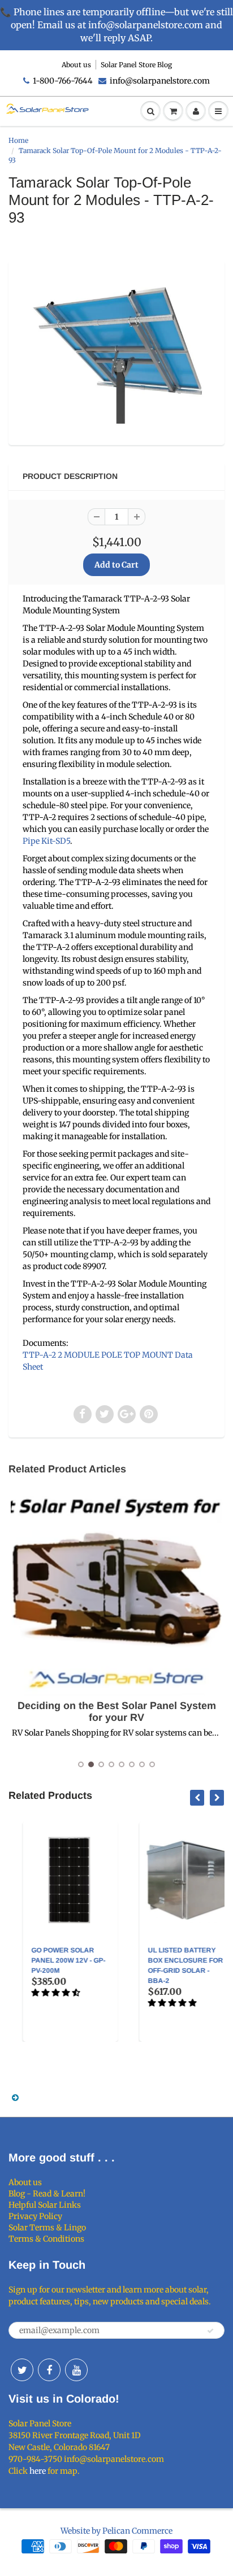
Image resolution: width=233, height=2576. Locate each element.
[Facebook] (49, 2370)
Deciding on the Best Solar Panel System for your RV (117, 1712)
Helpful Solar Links (45, 2205)
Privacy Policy (35, 2216)
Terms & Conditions (46, 2239)
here (38, 2471)
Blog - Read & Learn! (47, 2194)
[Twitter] (22, 2370)
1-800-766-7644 (63, 81)
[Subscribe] (210, 2331)
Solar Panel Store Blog (136, 65)
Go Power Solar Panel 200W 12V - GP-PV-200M (56, 1960)
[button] (44, 1993)
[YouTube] (76, 2370)
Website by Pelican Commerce (116, 2531)
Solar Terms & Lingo (47, 2228)
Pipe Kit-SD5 (46, 841)
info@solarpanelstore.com (160, 81)
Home (18, 140)
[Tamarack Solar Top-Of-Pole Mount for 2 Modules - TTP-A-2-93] (116, 351)
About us (76, 65)
